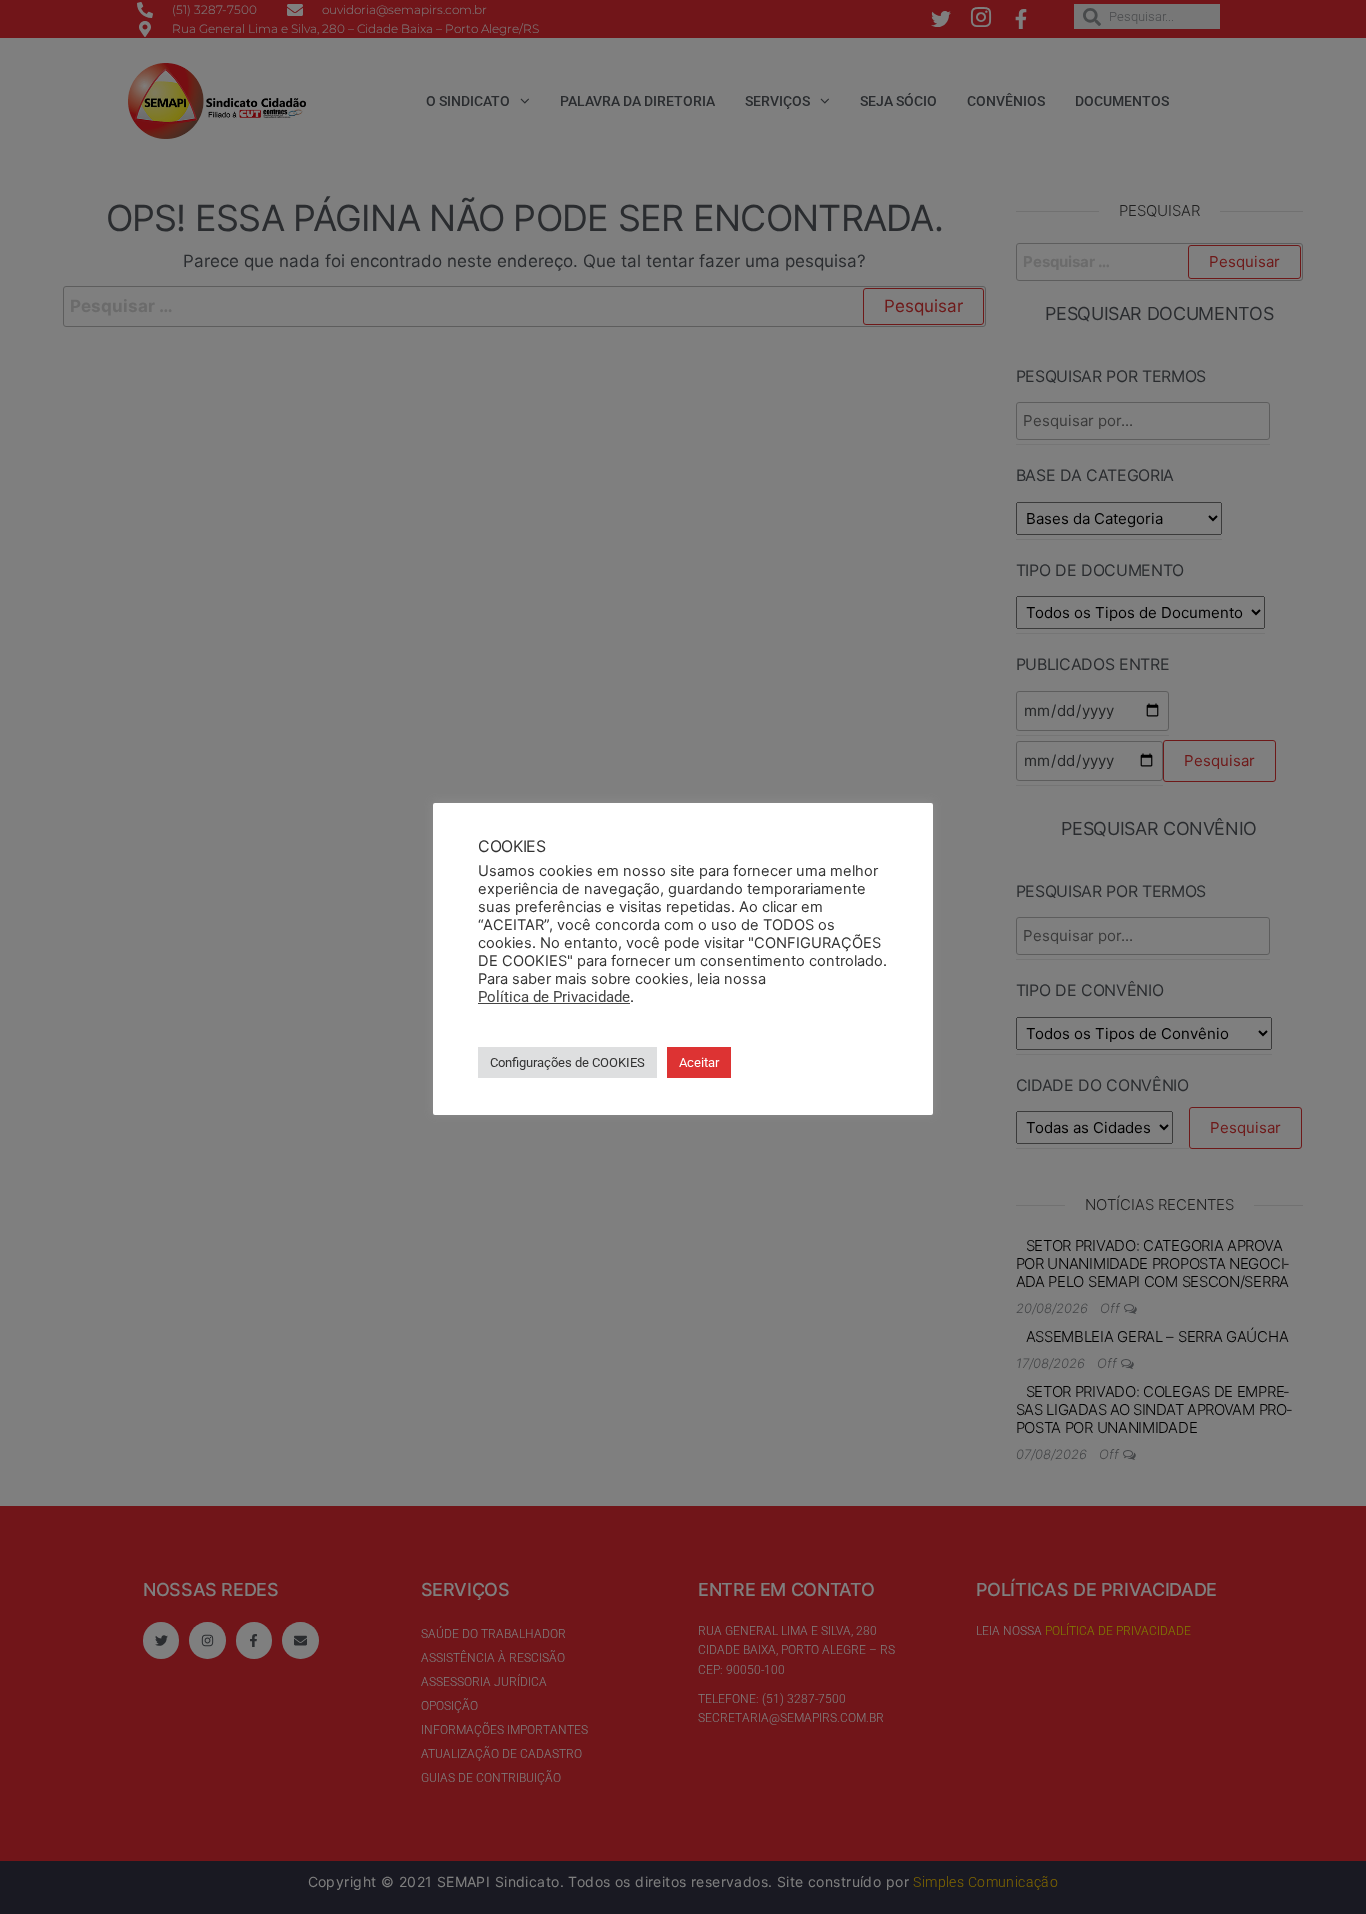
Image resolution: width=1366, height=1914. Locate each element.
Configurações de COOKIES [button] (567, 1062)
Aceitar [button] (699, 1062)
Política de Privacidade (554, 997)
